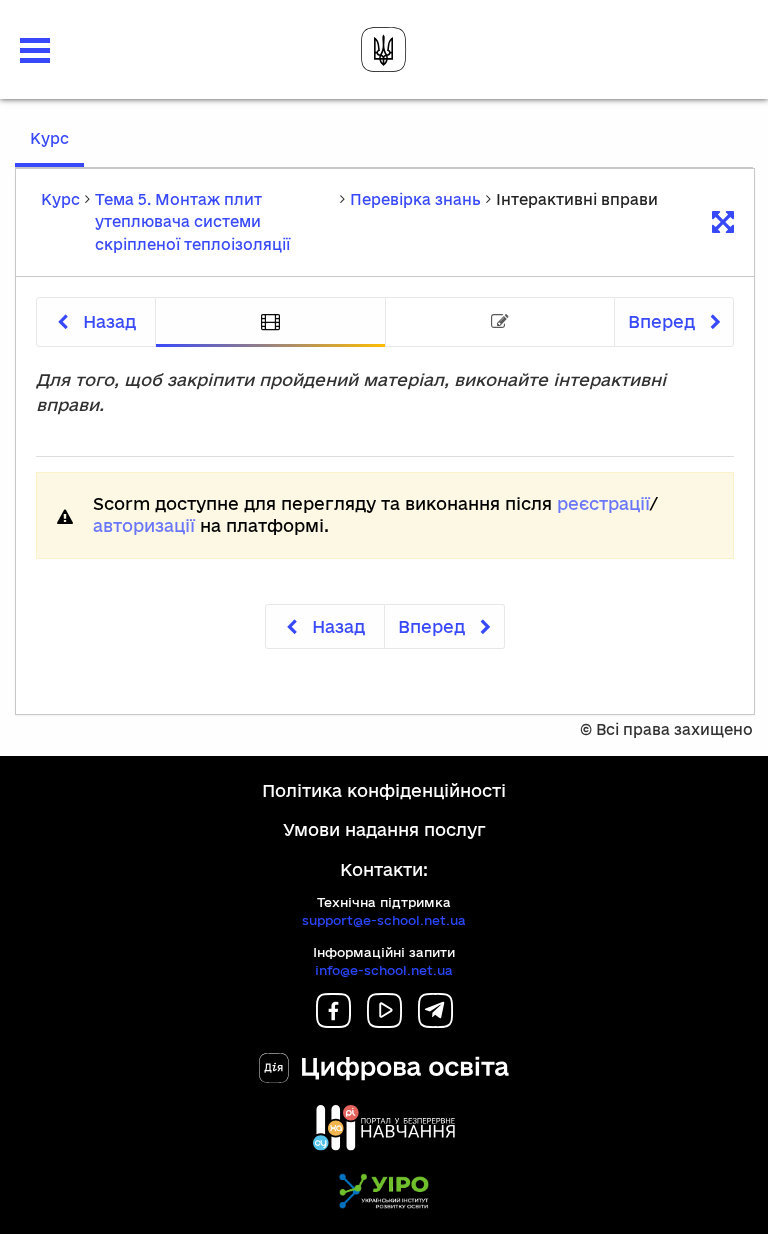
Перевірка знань (415, 199)
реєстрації (603, 503)
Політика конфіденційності (384, 790)
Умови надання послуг (384, 829)
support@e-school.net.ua (384, 920)
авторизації (144, 525)
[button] (35, 50)
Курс (57, 148)
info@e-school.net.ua (384, 970)
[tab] (270, 322)
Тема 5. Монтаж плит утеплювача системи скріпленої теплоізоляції (192, 222)
